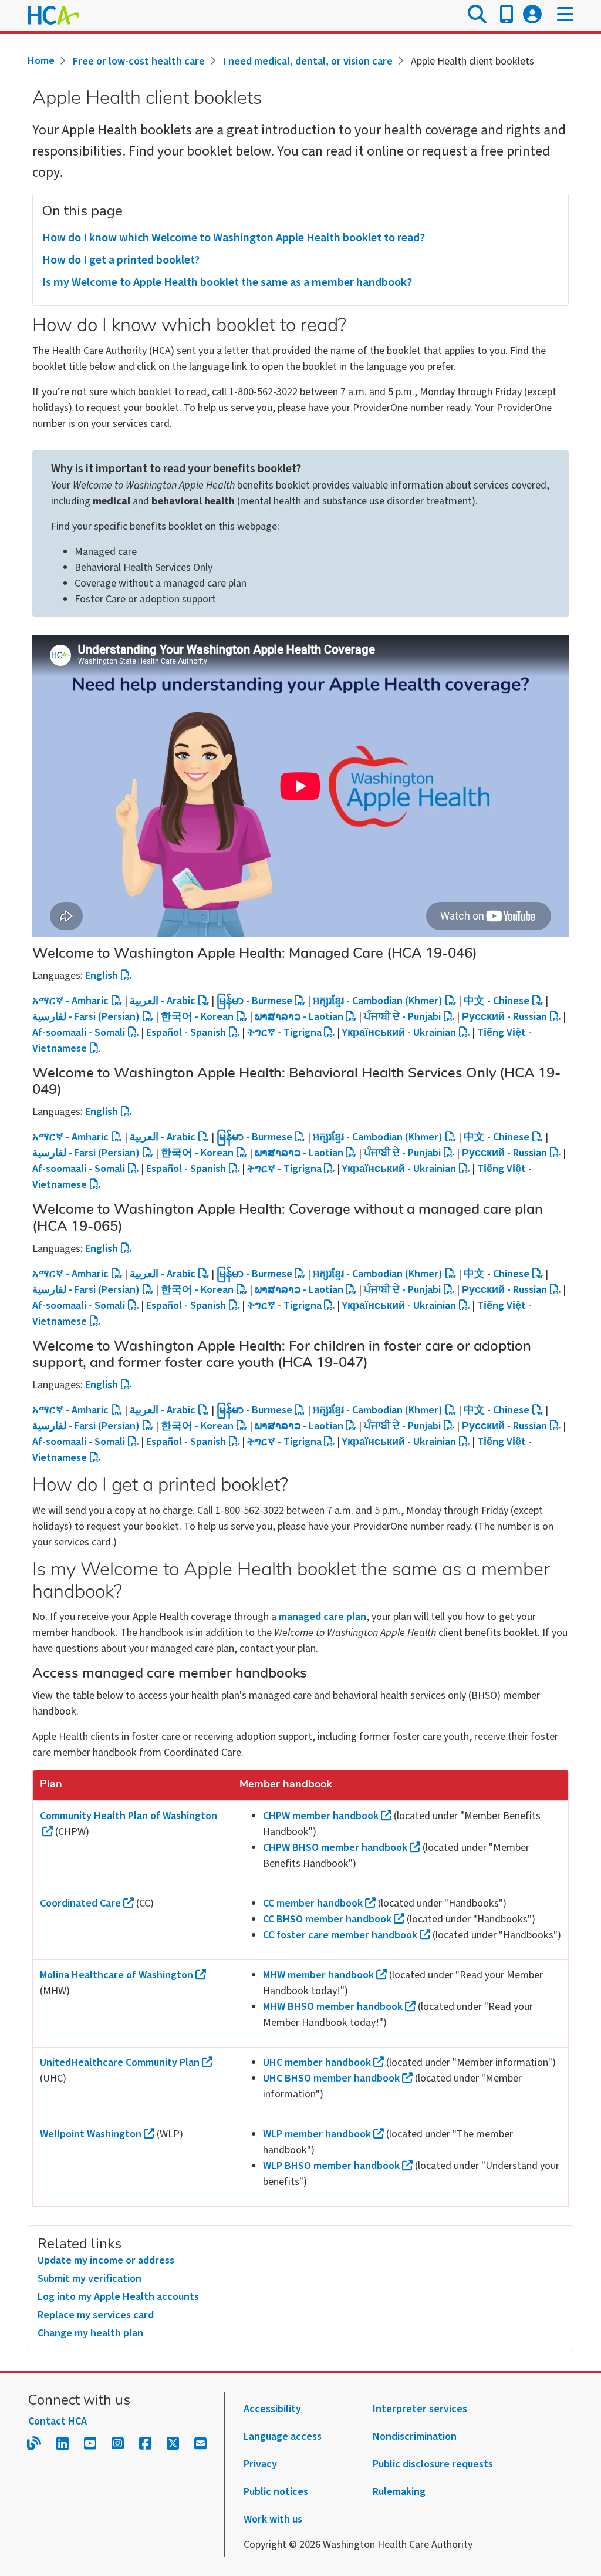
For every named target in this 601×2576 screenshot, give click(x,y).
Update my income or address (106, 2260)
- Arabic (163, 1001)
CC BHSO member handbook (327, 1919)
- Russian (504, 1017)
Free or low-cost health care (139, 61)
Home (41, 61)
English (102, 976)
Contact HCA (58, 2421)
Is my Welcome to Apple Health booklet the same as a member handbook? (227, 282)
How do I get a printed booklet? (121, 260)
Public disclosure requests (433, 2464)
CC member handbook (313, 1903)
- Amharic (70, 1001)
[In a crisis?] (507, 15)
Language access (283, 2437)
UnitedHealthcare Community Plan (120, 2063)
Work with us (273, 2519)
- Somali (79, 1033)
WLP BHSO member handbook (331, 2166)
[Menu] (565, 15)
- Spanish (186, 1033)
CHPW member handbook (321, 1816)
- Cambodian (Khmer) (378, 1001)
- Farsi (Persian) (86, 1017)
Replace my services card (96, 2315)
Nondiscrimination (415, 2437)
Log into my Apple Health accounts (118, 2297)
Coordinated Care (80, 1903)
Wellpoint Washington (91, 2134)
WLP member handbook (317, 2134)
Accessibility (272, 2409)
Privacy (260, 2464)
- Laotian (299, 1017)
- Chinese (497, 1001)
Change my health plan (90, 2333)
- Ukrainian (399, 1033)
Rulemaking (399, 2492)
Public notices (276, 2492)
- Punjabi (402, 1017)
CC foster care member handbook (340, 1935)
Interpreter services (420, 2409)
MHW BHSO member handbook (333, 2007)
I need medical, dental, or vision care (308, 61)
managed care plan (323, 1617)
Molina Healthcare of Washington (117, 1975)
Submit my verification (90, 2279)
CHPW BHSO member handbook (335, 1848)
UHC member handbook (317, 2063)
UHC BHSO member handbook (331, 2078)
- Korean (197, 1017)
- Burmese (254, 1001)
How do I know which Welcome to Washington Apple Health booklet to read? (234, 238)
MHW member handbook (318, 1975)
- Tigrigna (284, 1033)
